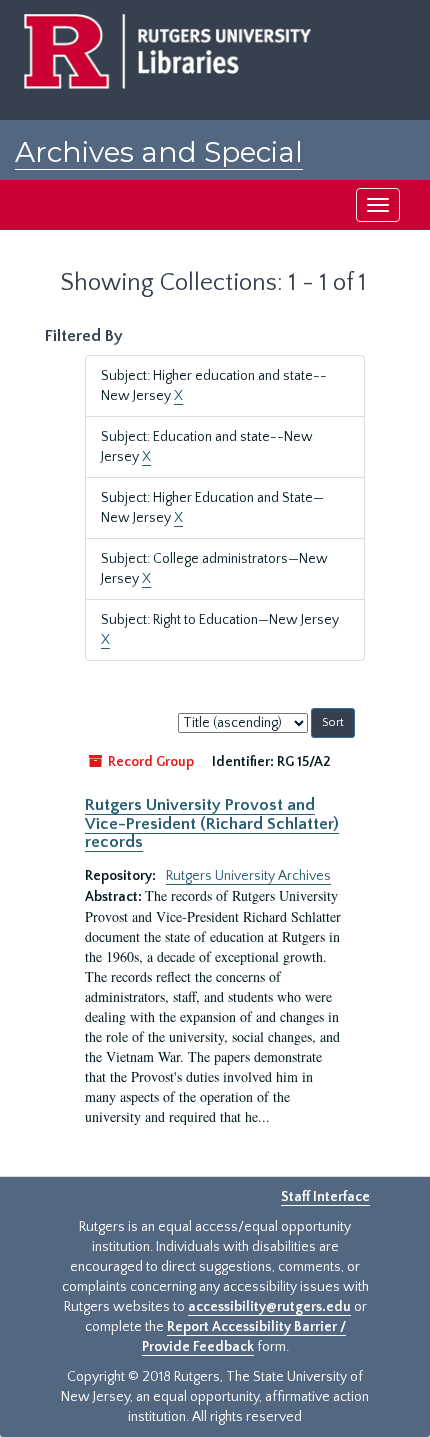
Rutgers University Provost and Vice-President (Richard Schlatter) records (212, 823)
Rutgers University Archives (248, 876)
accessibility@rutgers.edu (269, 1307)
